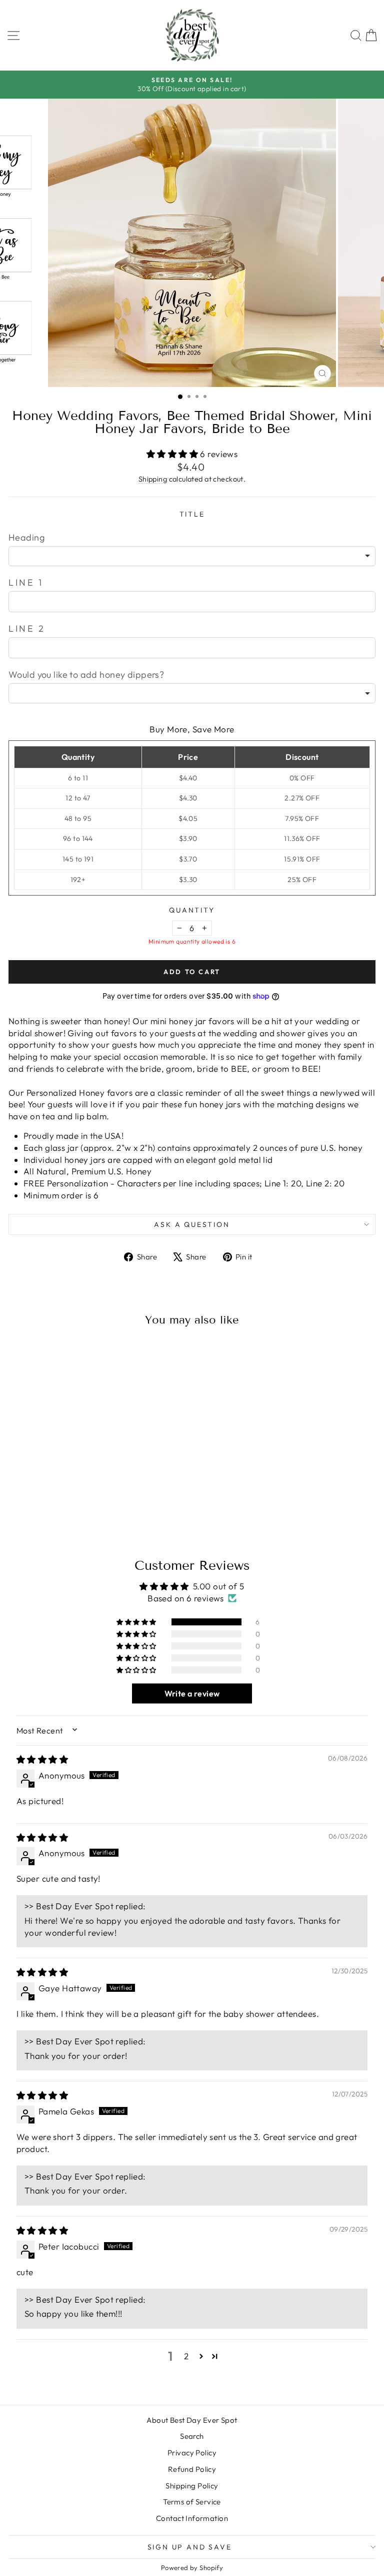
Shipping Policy (192, 2486)
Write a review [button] (192, 1693)
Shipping (153, 479)
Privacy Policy (192, 2453)
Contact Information (192, 2518)
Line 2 (27, 628)
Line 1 (26, 582)
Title (192, 514)
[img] (42, 1759)
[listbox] (192, 556)
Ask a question (192, 1224)
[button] (173, 454)
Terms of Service (192, 2502)
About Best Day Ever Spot (192, 2420)
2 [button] (186, 2356)
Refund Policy (192, 2469)
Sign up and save (190, 2547)
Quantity (192, 910)
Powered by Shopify (192, 2567)
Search (192, 2436)
